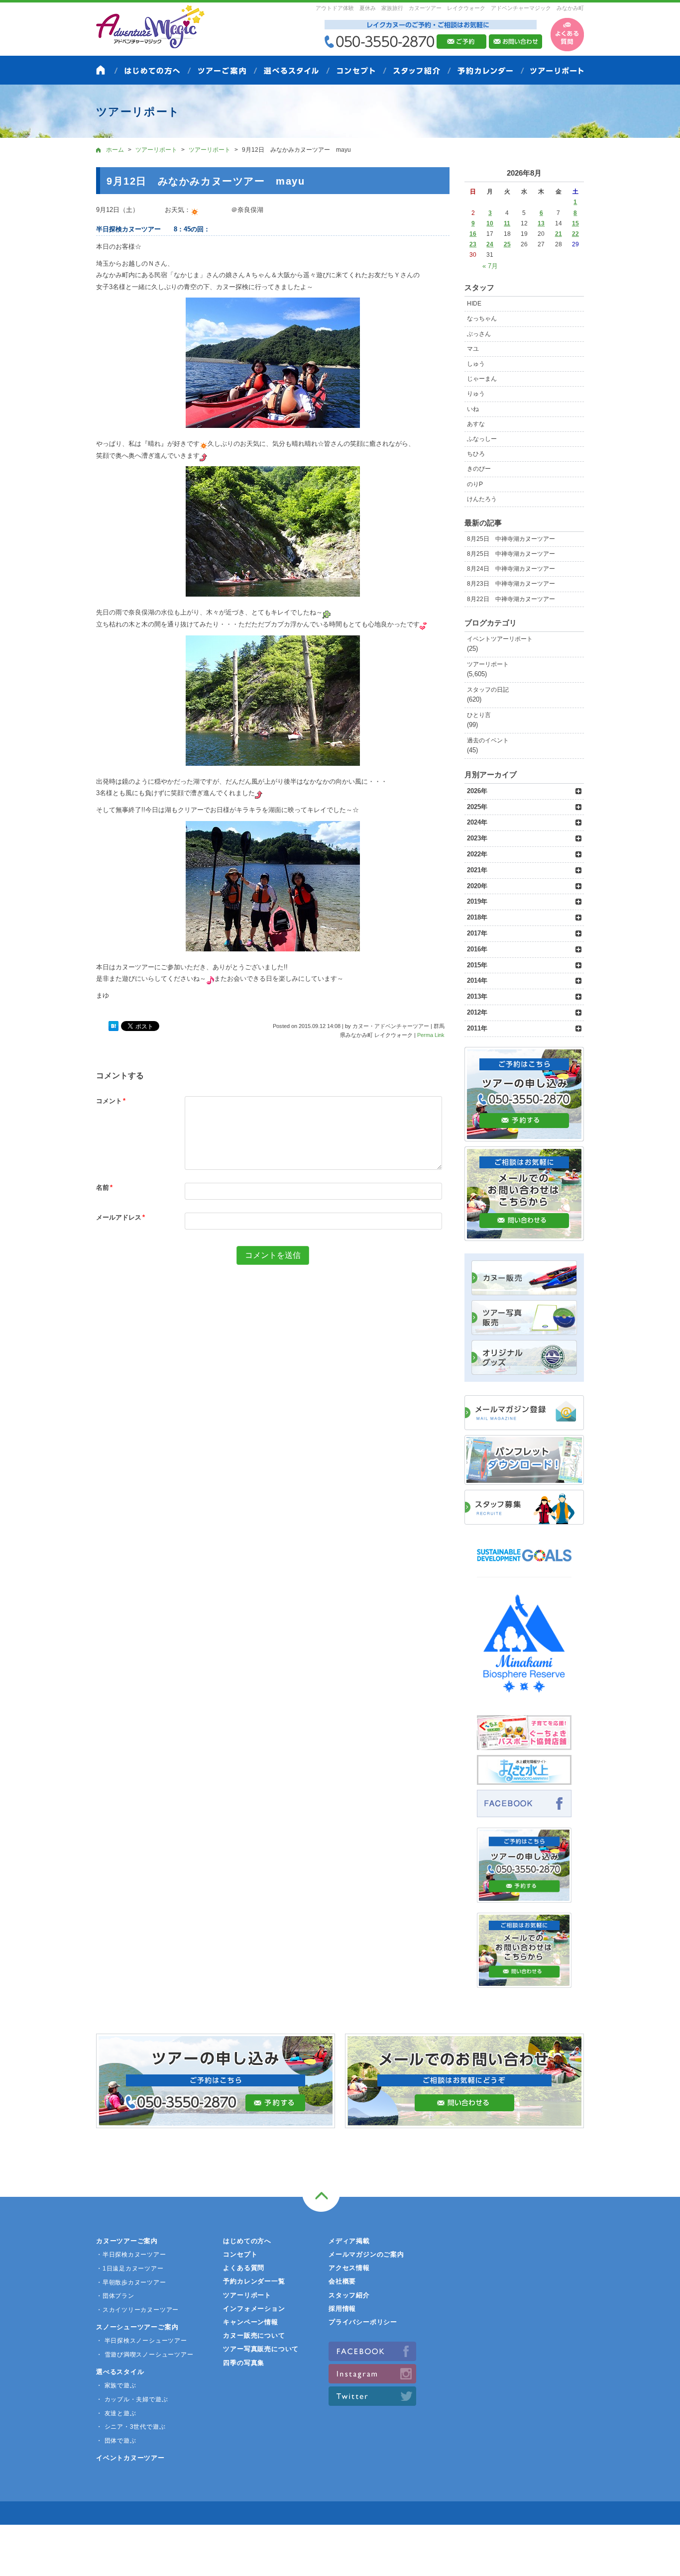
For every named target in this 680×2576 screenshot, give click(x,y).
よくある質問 (244, 2268)
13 (541, 223)
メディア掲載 (349, 2241)
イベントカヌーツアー (130, 2458)
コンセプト (240, 2254)
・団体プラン (115, 2296)
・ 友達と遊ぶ (116, 2413)
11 (507, 223)
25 (507, 244)
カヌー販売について (254, 2335)
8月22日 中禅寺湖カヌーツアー (511, 599)
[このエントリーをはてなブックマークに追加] (113, 1027)
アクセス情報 (349, 2268)
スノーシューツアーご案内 (137, 2327)
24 (490, 244)
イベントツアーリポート (500, 639)
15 (575, 223)
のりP (475, 484)
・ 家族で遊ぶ (116, 2385)
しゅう (476, 364)
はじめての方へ (247, 2241)
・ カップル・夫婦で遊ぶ (132, 2399)
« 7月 (490, 266)
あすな (476, 424)
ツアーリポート (488, 664)
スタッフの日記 (488, 690)
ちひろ (476, 454)
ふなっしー (482, 439)
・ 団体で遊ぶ (116, 2441)
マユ (473, 349)
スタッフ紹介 (349, 2295)
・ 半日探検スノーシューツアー (142, 2341)
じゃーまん (482, 379)
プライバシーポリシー (363, 2322)
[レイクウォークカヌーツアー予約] (524, 1897)
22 (575, 234)
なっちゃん (482, 318)
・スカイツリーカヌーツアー (137, 2310)
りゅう (476, 394)
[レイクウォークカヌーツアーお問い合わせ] (524, 1982)
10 (490, 223)
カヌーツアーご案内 (127, 2241)
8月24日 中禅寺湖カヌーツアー (511, 569)
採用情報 (342, 2309)
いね (473, 409)
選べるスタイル (120, 2372)
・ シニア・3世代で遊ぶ (131, 2427)
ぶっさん (479, 334)
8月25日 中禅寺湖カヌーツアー (511, 539)
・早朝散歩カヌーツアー (131, 2282)
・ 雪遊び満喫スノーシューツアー (145, 2355)
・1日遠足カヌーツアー (130, 2268)
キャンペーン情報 (250, 2322)
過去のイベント (488, 740)
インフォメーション (254, 2309)
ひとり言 (479, 715)
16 (473, 234)
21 (559, 234)
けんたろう (482, 499)
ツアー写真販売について (261, 2349)
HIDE (474, 304)
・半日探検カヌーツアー (131, 2255)
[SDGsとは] (524, 1566)
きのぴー (479, 469)
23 (473, 244)
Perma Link (431, 1035)
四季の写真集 (244, 2363)
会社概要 (342, 2281)
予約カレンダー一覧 (254, 2281)
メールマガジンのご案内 (366, 2254)
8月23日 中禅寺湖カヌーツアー (511, 584)
